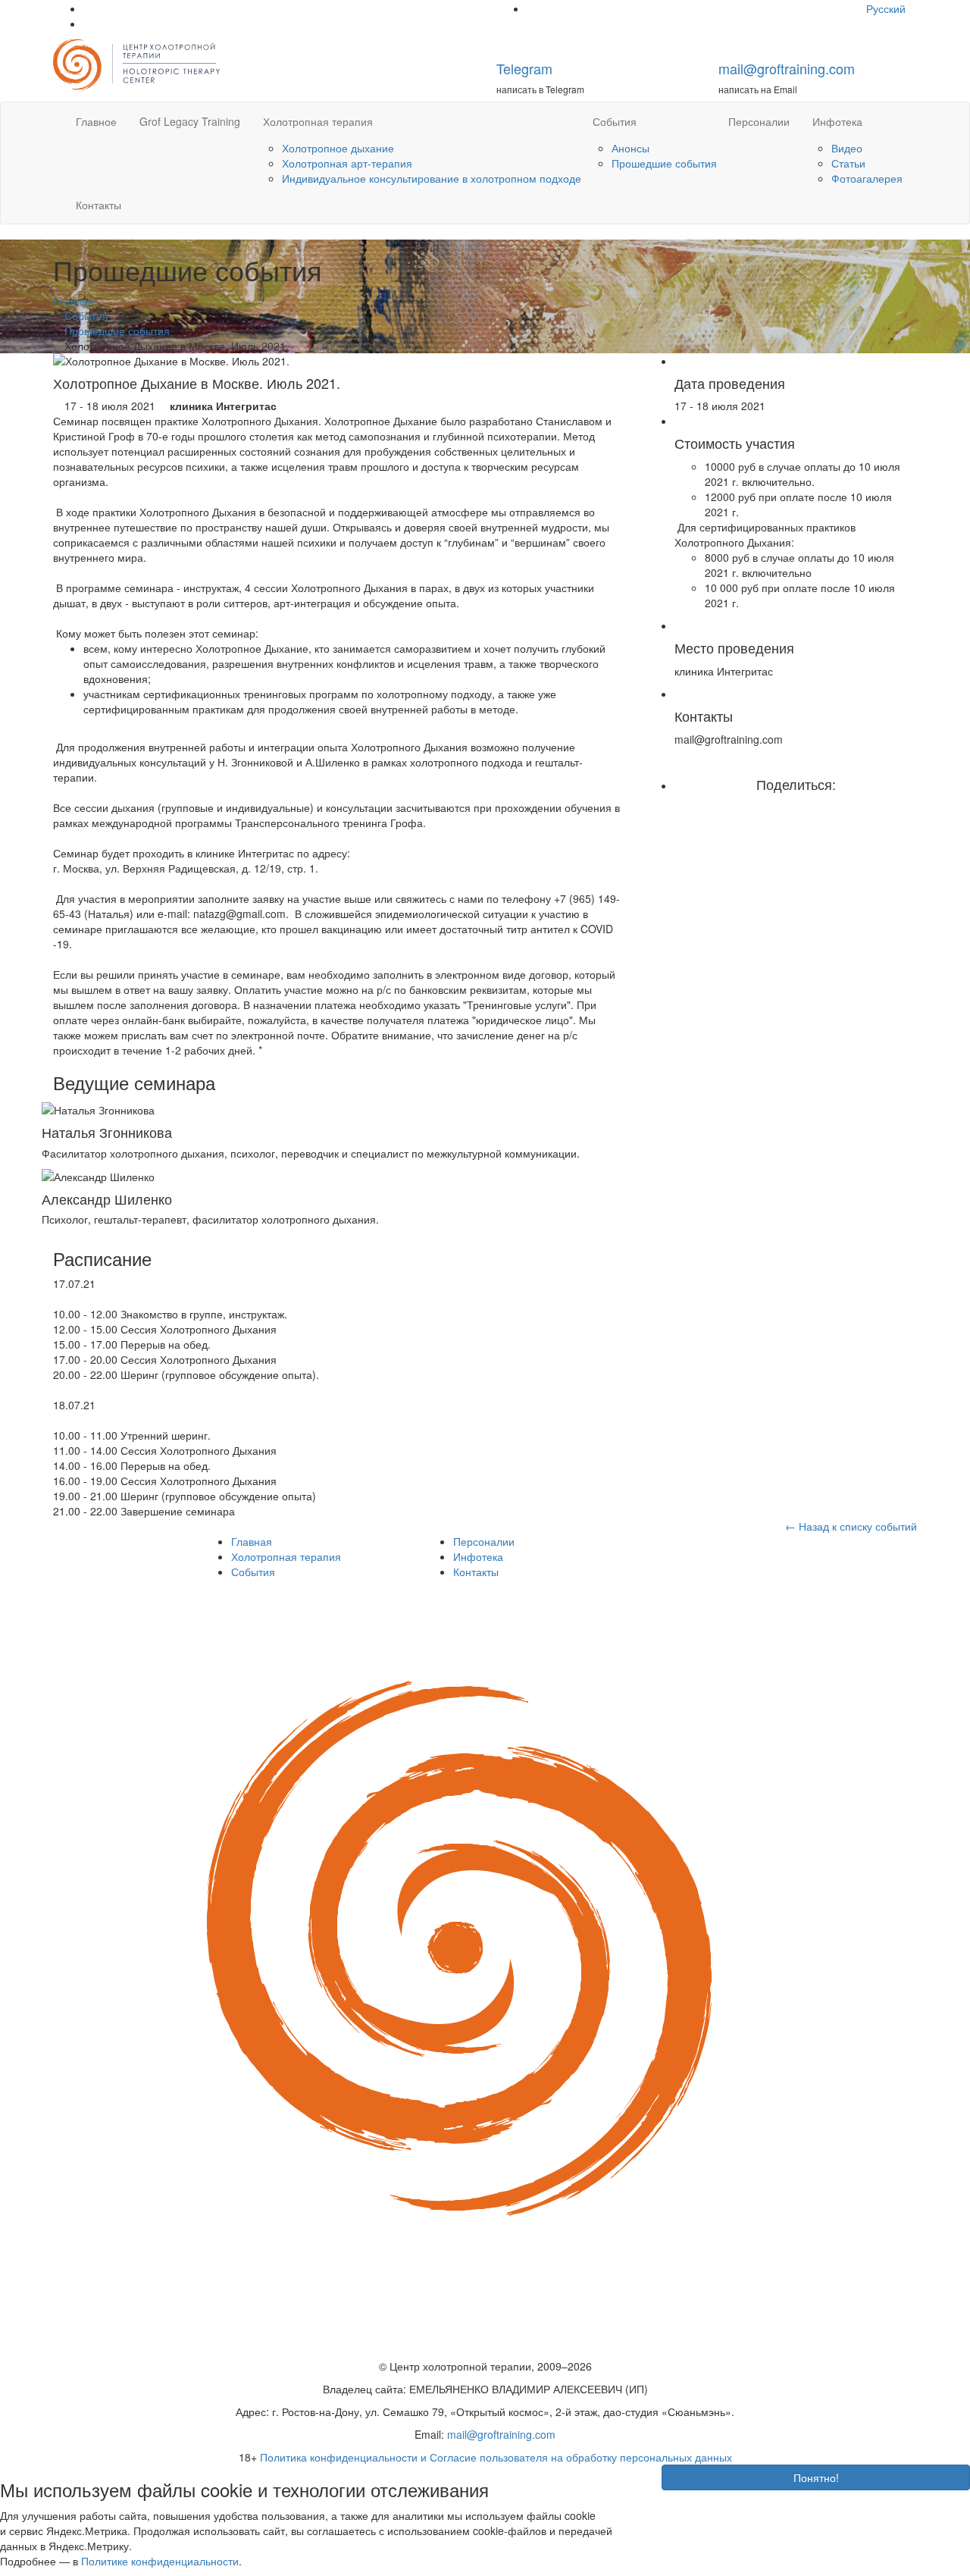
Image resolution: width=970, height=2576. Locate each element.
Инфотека (837, 121)
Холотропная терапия (318, 121)
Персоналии (759, 121)
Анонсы (630, 148)
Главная (252, 1541)
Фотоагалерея (867, 178)
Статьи (848, 163)
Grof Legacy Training (190, 121)
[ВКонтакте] (807, 807)
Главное (96, 121)
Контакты (99, 205)
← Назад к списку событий (851, 1526)
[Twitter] (796, 807)
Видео (847, 148)
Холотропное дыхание (338, 148)
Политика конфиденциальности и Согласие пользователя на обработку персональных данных (496, 2457)
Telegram (524, 68)
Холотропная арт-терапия (347, 163)
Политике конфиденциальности (160, 2561)
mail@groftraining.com (787, 68)
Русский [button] (887, 8)
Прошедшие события (664, 163)
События (615, 121)
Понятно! (816, 2477)
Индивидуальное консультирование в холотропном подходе (432, 178)
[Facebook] (785, 807)
